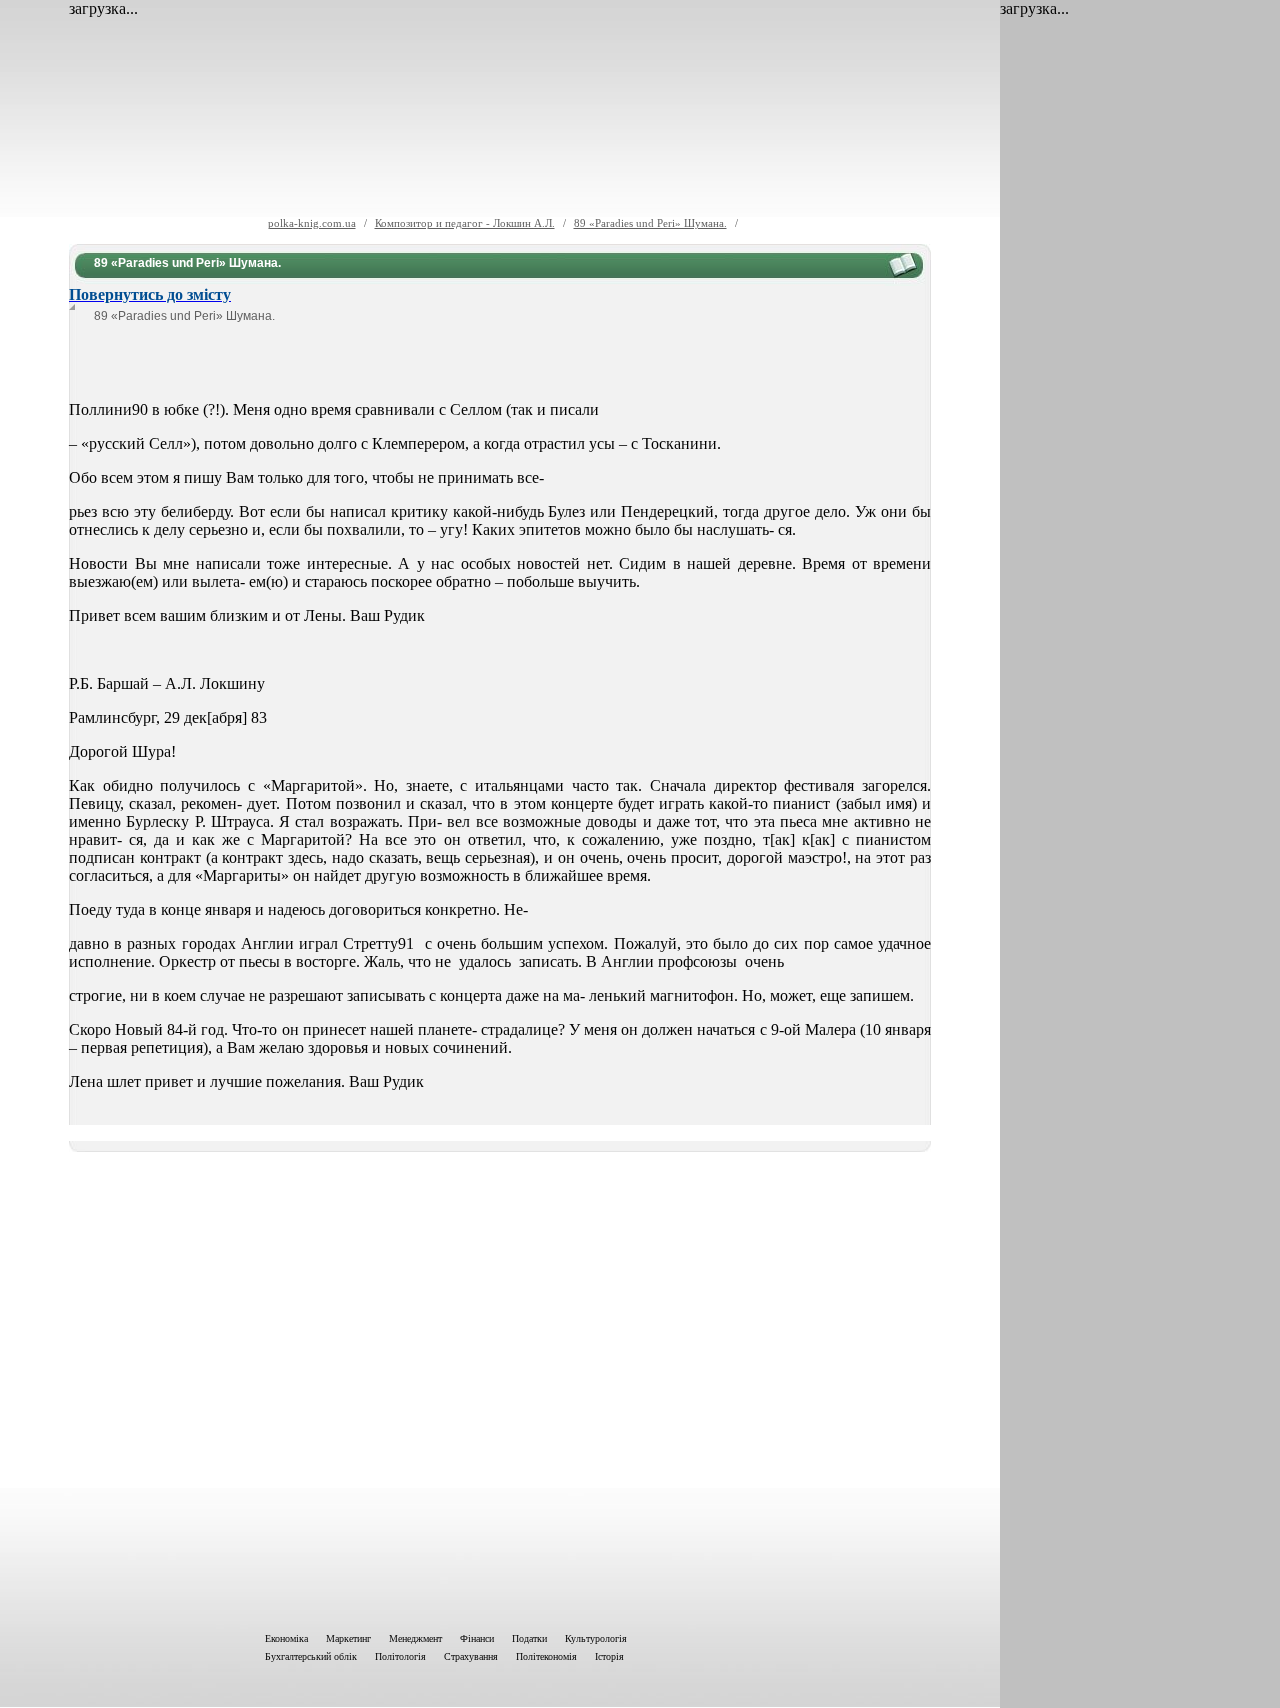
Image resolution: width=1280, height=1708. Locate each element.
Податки (529, 1638)
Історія (609, 1656)
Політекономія (546, 1656)
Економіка (286, 1638)
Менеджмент (415, 1638)
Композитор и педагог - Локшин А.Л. (465, 223)
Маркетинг (348, 1638)
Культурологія (596, 1638)
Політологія (400, 1656)
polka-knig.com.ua (312, 223)
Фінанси (477, 1638)
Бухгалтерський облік (311, 1656)
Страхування (471, 1656)
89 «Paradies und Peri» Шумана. (650, 223)
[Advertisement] (500, 1388)
